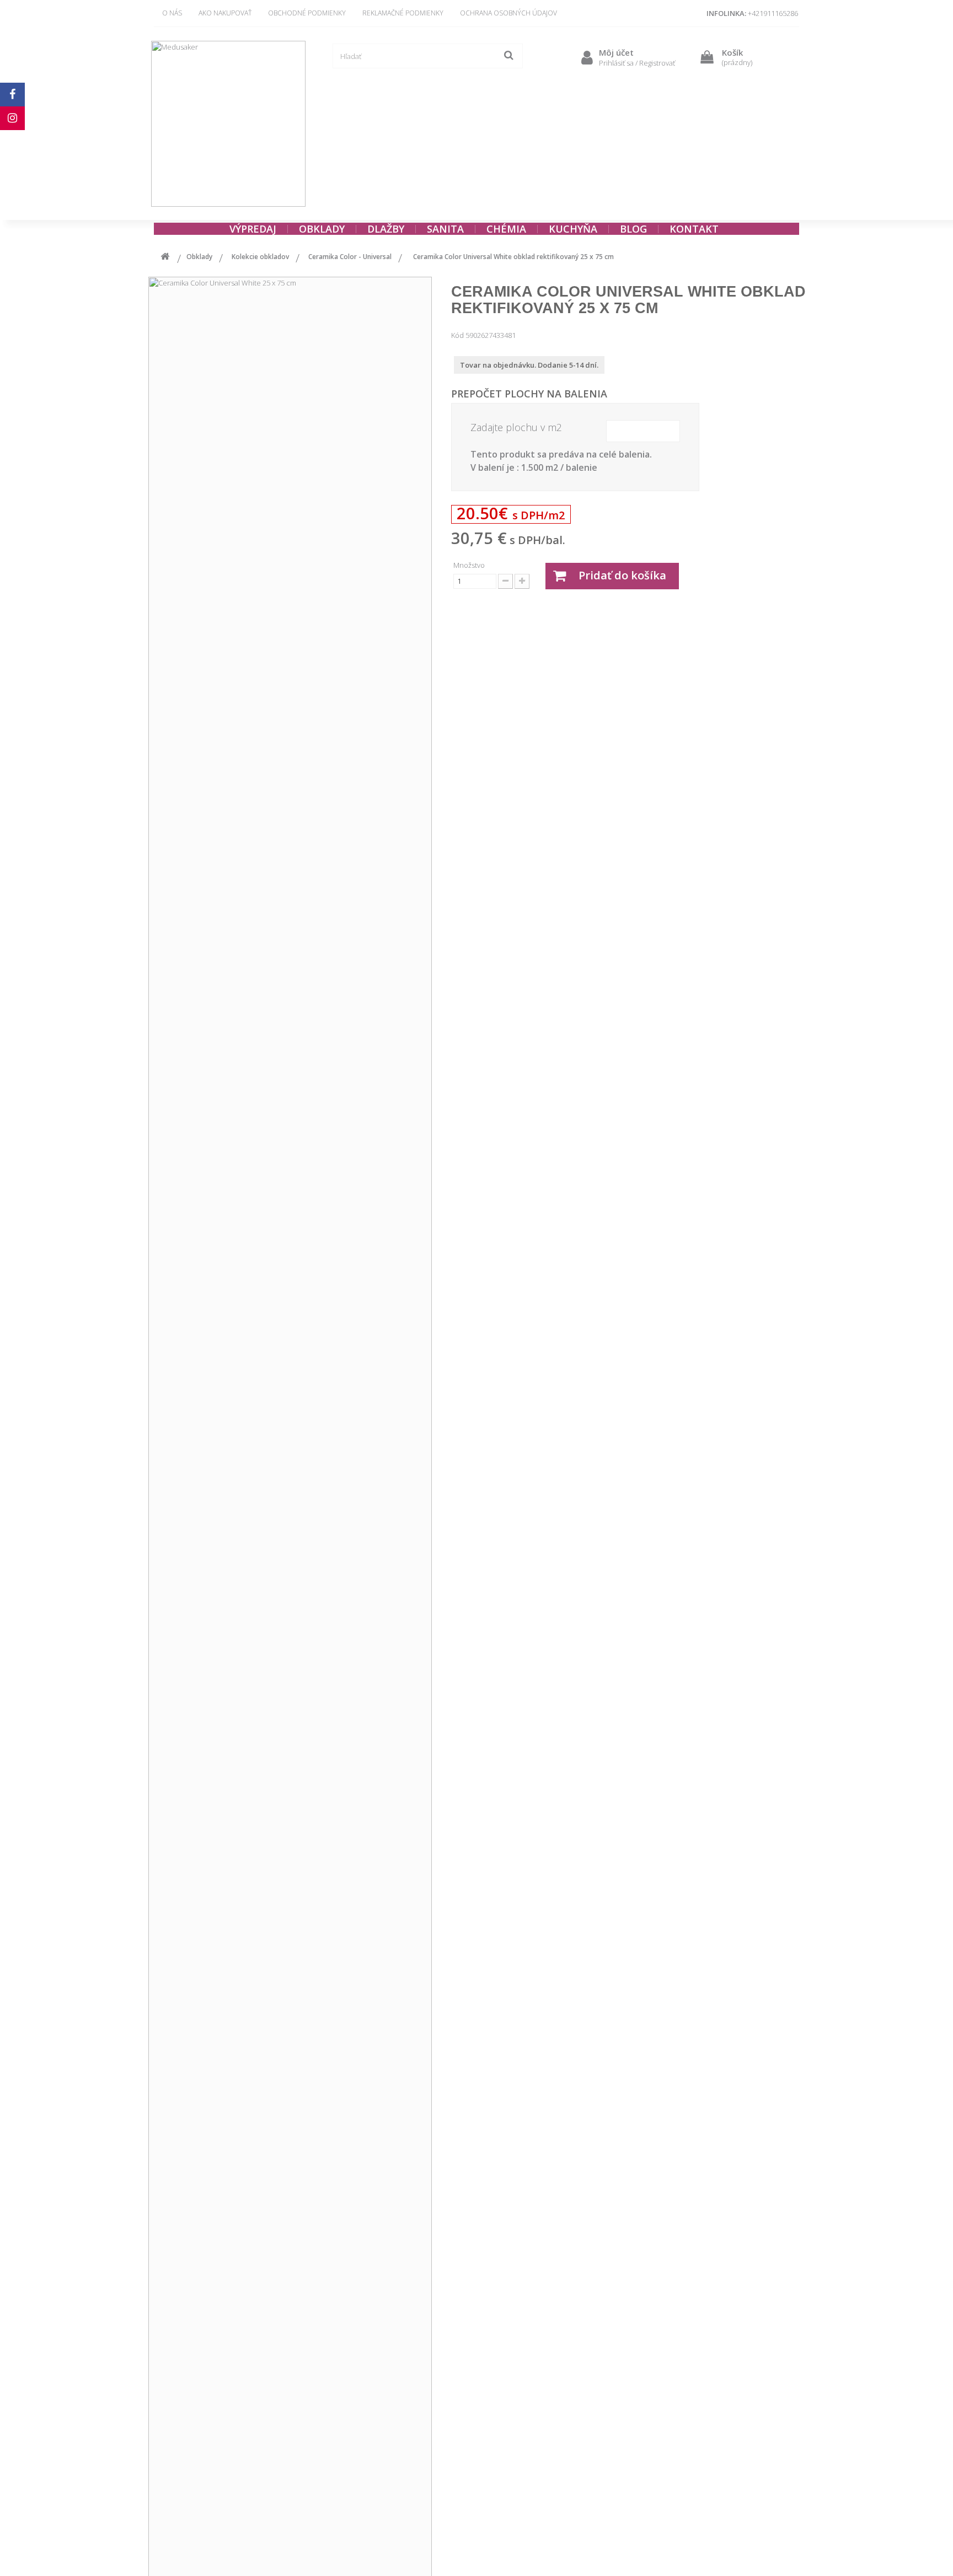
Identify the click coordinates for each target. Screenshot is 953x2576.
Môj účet (616, 52)
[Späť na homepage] (165, 258)
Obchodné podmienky (307, 13)
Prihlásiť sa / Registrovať (637, 63)
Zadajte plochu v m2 (516, 427)
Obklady (199, 257)
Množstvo (469, 565)
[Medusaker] (228, 124)
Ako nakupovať (225, 13)
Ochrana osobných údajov (508, 13)
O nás (172, 13)
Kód (457, 335)
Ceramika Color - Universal (350, 257)
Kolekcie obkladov (260, 257)
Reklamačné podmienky (403, 13)
